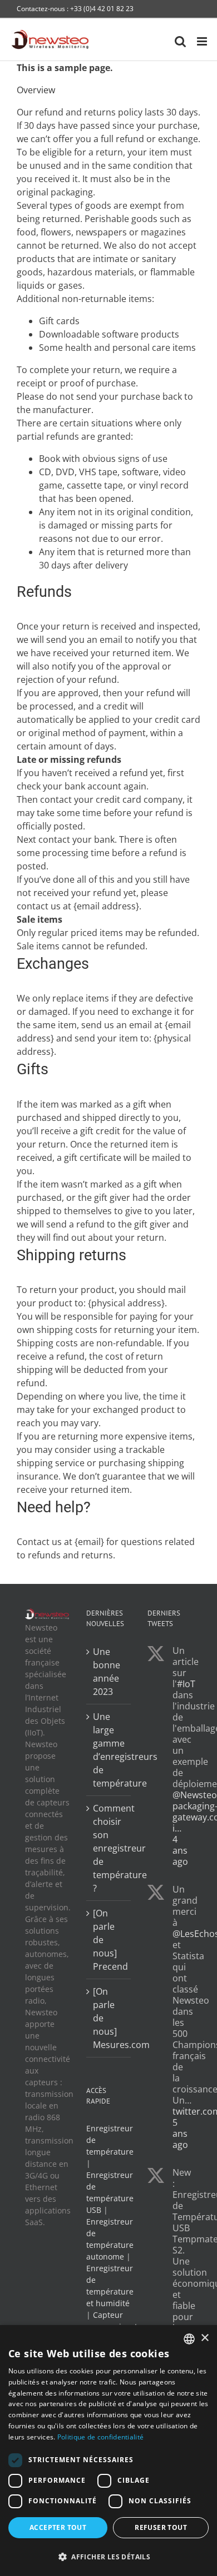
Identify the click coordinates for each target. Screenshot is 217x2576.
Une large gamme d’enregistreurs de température (109, 1750)
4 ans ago (180, 1850)
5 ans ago (180, 2134)
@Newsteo (195, 1795)
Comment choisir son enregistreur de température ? (109, 1848)
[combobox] (189, 2339)
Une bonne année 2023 (107, 1672)
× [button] (204, 2338)
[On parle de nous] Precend (109, 1940)
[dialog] (108, 2451)
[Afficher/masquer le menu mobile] (203, 41)
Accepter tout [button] (58, 2527)
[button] (108, 2557)
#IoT (186, 1684)
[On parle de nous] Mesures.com (109, 2018)
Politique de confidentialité (100, 2437)
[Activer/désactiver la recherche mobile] (180, 41)
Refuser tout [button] (161, 2527)
